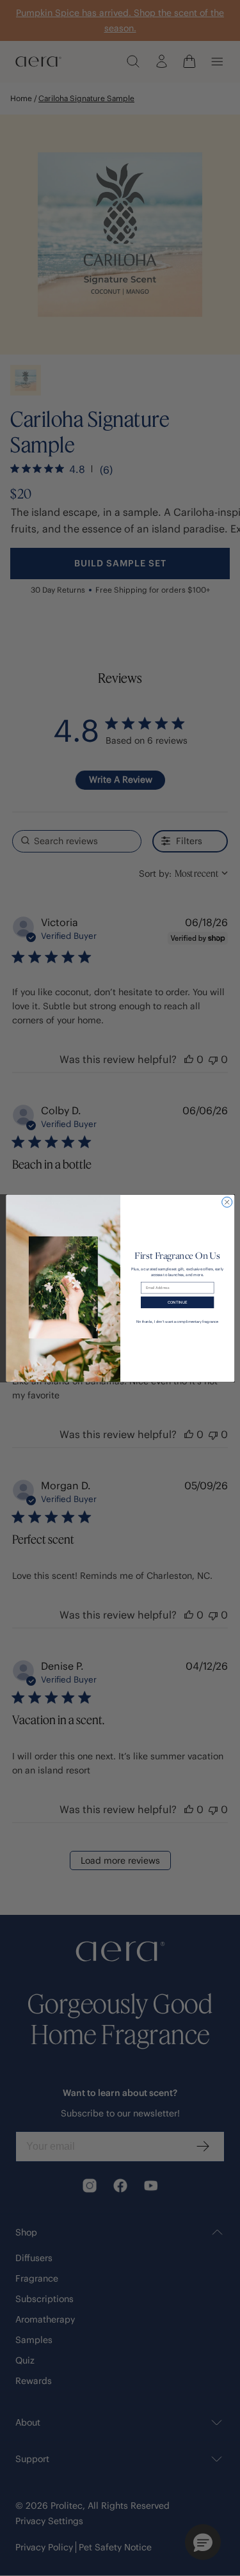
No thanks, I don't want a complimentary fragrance (177, 1321)
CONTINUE (177, 1302)
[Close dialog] (227, 1202)
